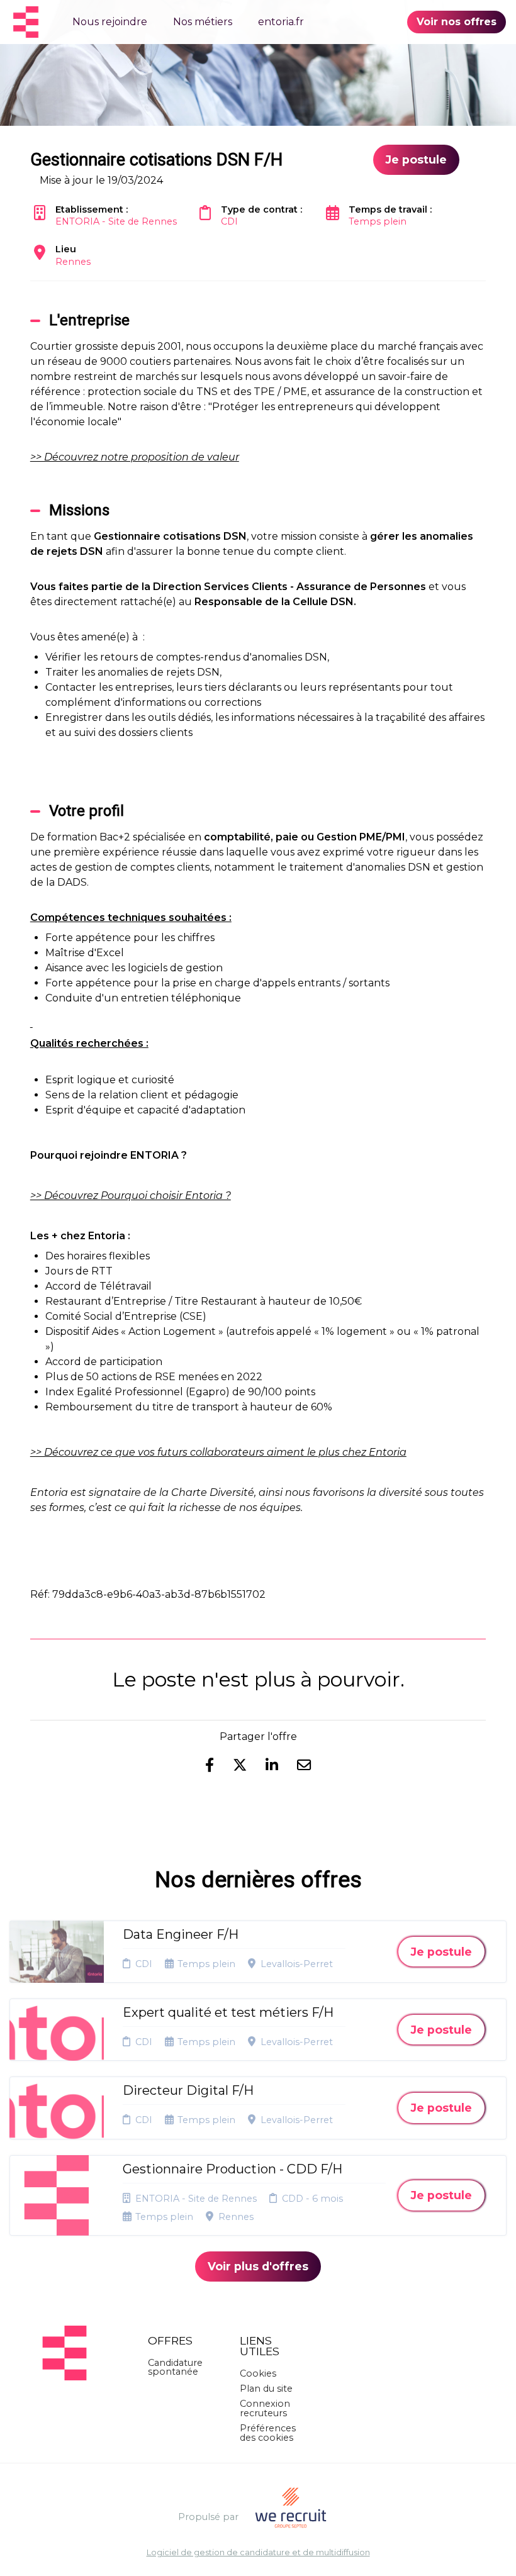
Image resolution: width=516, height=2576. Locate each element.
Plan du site (266, 2389)
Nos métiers (203, 22)
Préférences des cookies (268, 2433)
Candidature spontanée (175, 2367)
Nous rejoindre (110, 22)
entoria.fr (281, 22)
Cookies (258, 2373)
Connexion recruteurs (265, 2408)
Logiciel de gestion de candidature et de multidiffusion (258, 2553)
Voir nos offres (457, 22)
